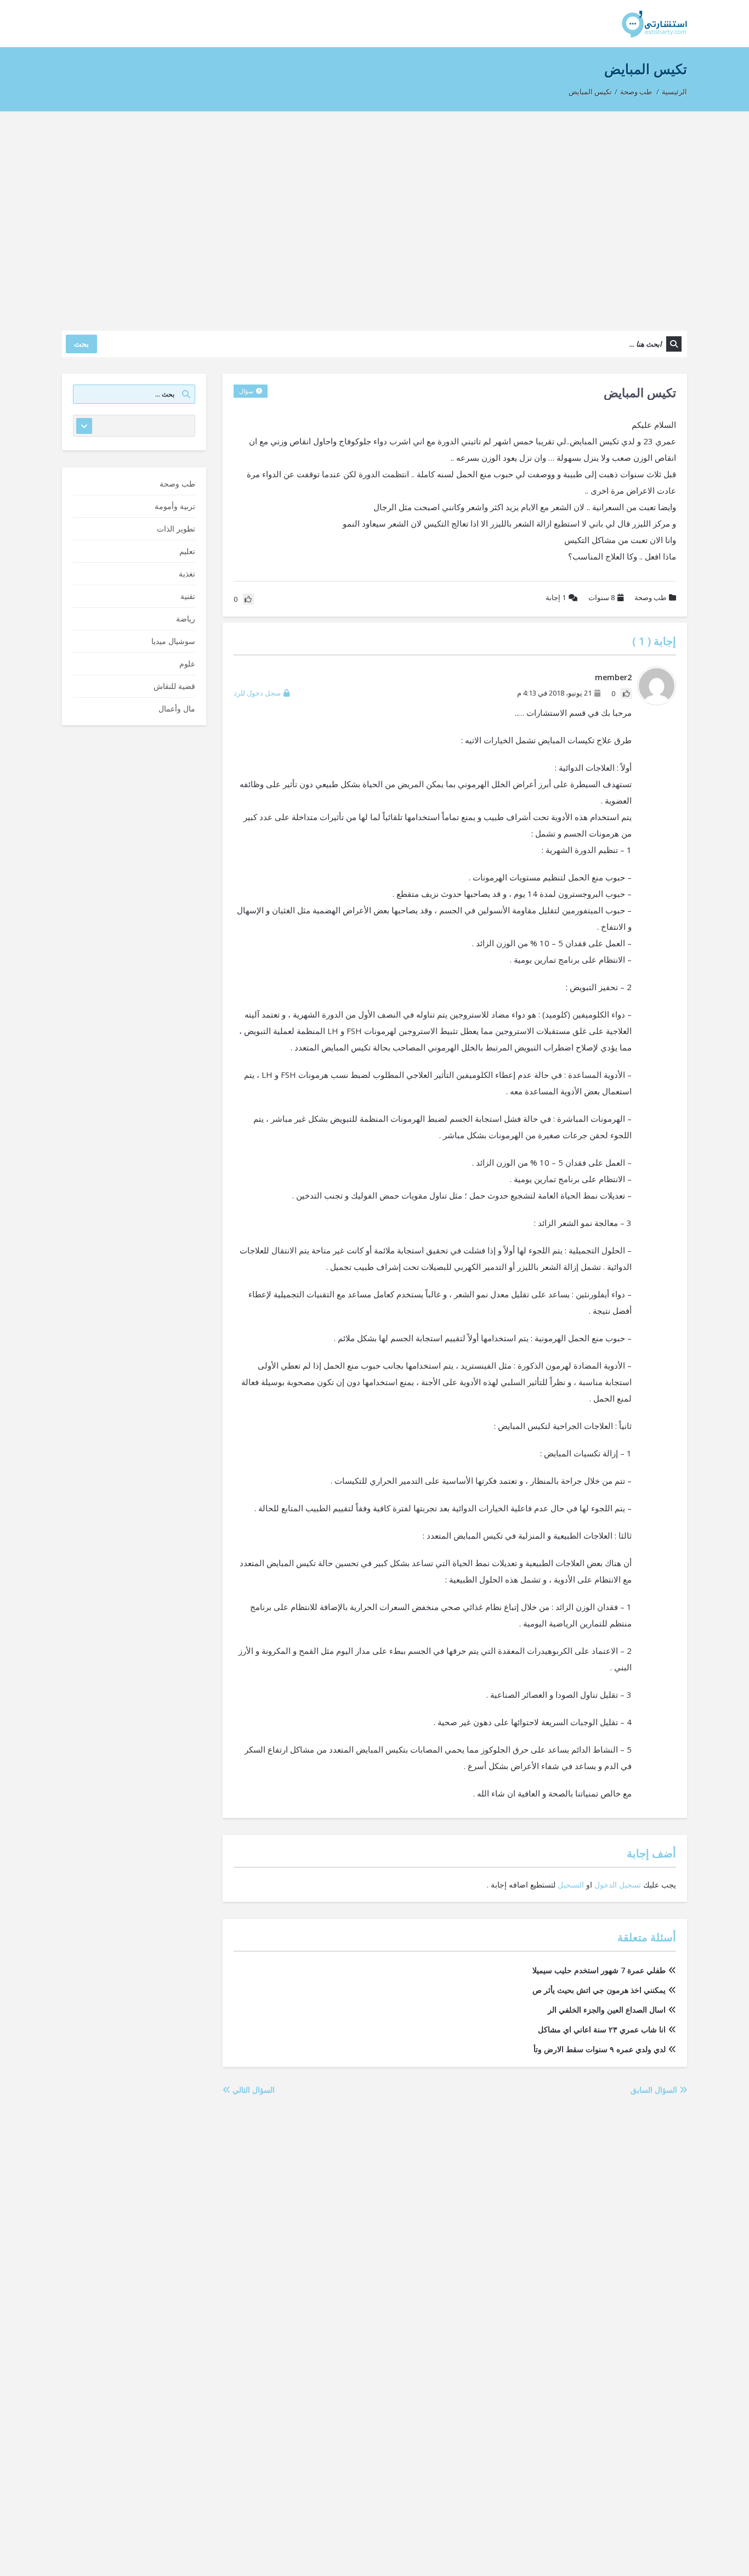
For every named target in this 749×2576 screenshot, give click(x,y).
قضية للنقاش (174, 686)
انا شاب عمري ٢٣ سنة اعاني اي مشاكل (602, 2029)
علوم (187, 663)
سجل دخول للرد (257, 693)
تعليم (187, 551)
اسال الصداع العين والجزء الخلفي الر (607, 2010)
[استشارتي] (654, 23)
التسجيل (571, 1885)
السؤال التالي (252, 2090)
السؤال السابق (655, 2090)
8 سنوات (602, 597)
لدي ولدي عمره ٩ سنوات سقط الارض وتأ (600, 2049)
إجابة (556, 597)
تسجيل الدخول (618, 1885)
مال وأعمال (177, 708)
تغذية (187, 574)
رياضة (186, 618)
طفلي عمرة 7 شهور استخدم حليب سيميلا (599, 1970)
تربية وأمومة (175, 506)
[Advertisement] (374, 216)
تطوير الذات (176, 529)
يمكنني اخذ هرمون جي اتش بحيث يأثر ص (599, 1990)
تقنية (188, 596)
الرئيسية (674, 92)
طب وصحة (636, 92)
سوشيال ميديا (173, 641)
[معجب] (626, 693)
